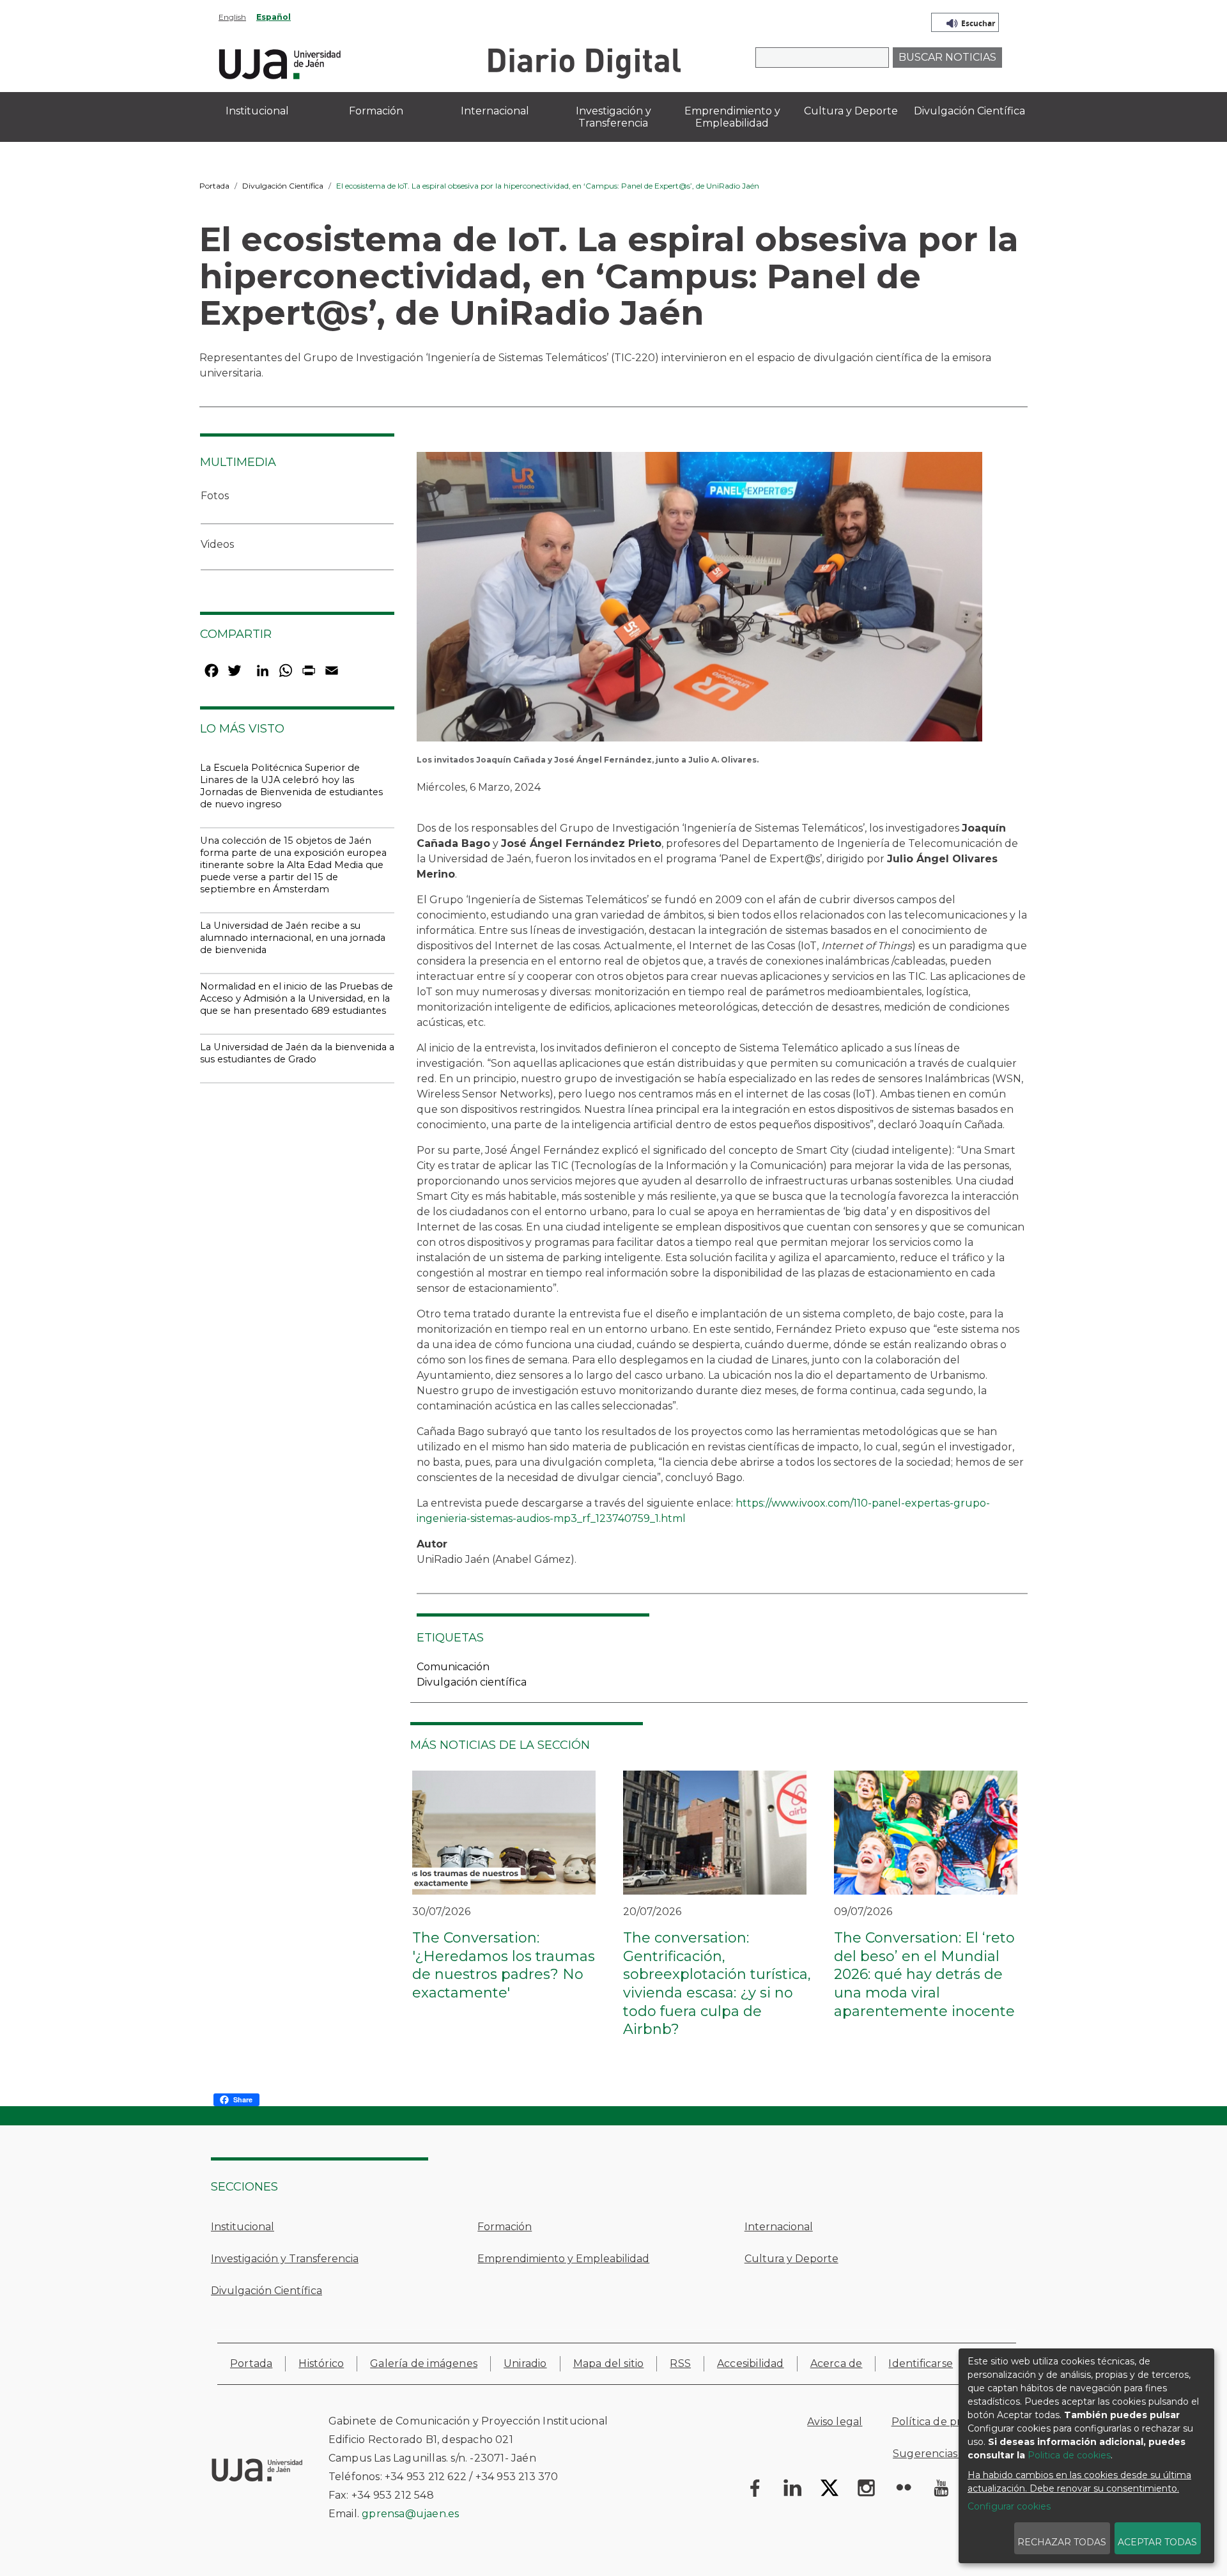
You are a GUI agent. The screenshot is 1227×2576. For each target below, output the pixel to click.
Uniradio (525, 2363)
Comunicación (453, 1667)
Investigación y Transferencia (285, 2259)
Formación (505, 2227)
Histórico (321, 2363)
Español (274, 17)
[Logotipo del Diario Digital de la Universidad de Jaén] (584, 62)
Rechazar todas (1062, 2542)
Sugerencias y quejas (948, 2454)
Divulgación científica (472, 1682)
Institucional (243, 2227)
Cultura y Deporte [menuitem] (851, 111)
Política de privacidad (947, 2422)
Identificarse (921, 2363)
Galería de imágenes (424, 2363)
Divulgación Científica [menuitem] (969, 111)
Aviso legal (835, 2422)
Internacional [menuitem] (495, 111)
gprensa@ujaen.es (410, 2514)
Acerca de (837, 2363)
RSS (680, 2363)
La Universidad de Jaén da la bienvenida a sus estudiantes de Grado (297, 1053)
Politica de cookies (1069, 2455)
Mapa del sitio (609, 2363)
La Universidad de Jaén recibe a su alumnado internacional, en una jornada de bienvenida (293, 938)
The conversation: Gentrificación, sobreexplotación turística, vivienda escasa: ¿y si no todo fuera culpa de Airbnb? (717, 1983)
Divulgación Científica (283, 186)
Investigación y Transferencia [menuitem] (613, 117)
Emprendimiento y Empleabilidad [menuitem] (732, 117)
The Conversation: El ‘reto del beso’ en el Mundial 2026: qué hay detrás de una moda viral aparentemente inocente (924, 1974)
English (232, 17)
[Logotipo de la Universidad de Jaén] (280, 62)
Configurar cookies (1009, 2506)
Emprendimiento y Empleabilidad (563, 2259)
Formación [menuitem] (376, 111)
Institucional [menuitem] (257, 111)
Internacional (779, 2227)
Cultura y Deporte (791, 2259)
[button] (699, 601)
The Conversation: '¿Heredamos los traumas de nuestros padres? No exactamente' (504, 1965)
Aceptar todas (1157, 2542)
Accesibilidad (751, 2363)
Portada (214, 186)
